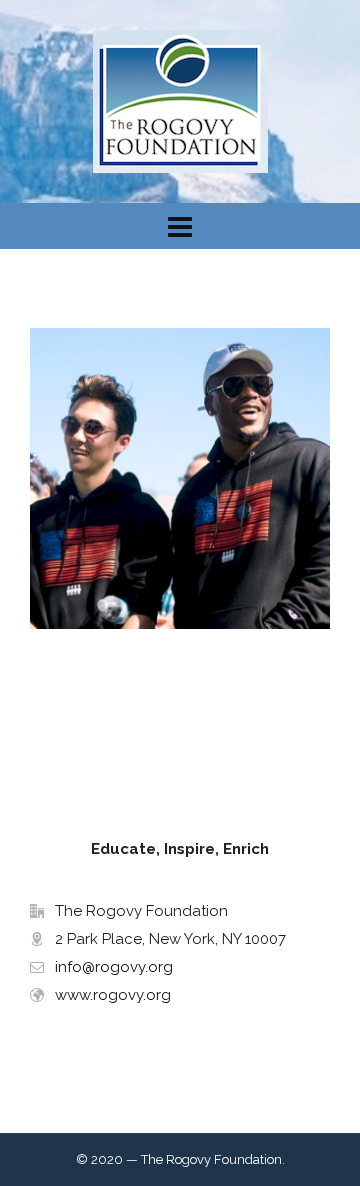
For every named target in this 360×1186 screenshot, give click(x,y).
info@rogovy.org (114, 967)
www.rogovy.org (113, 995)
